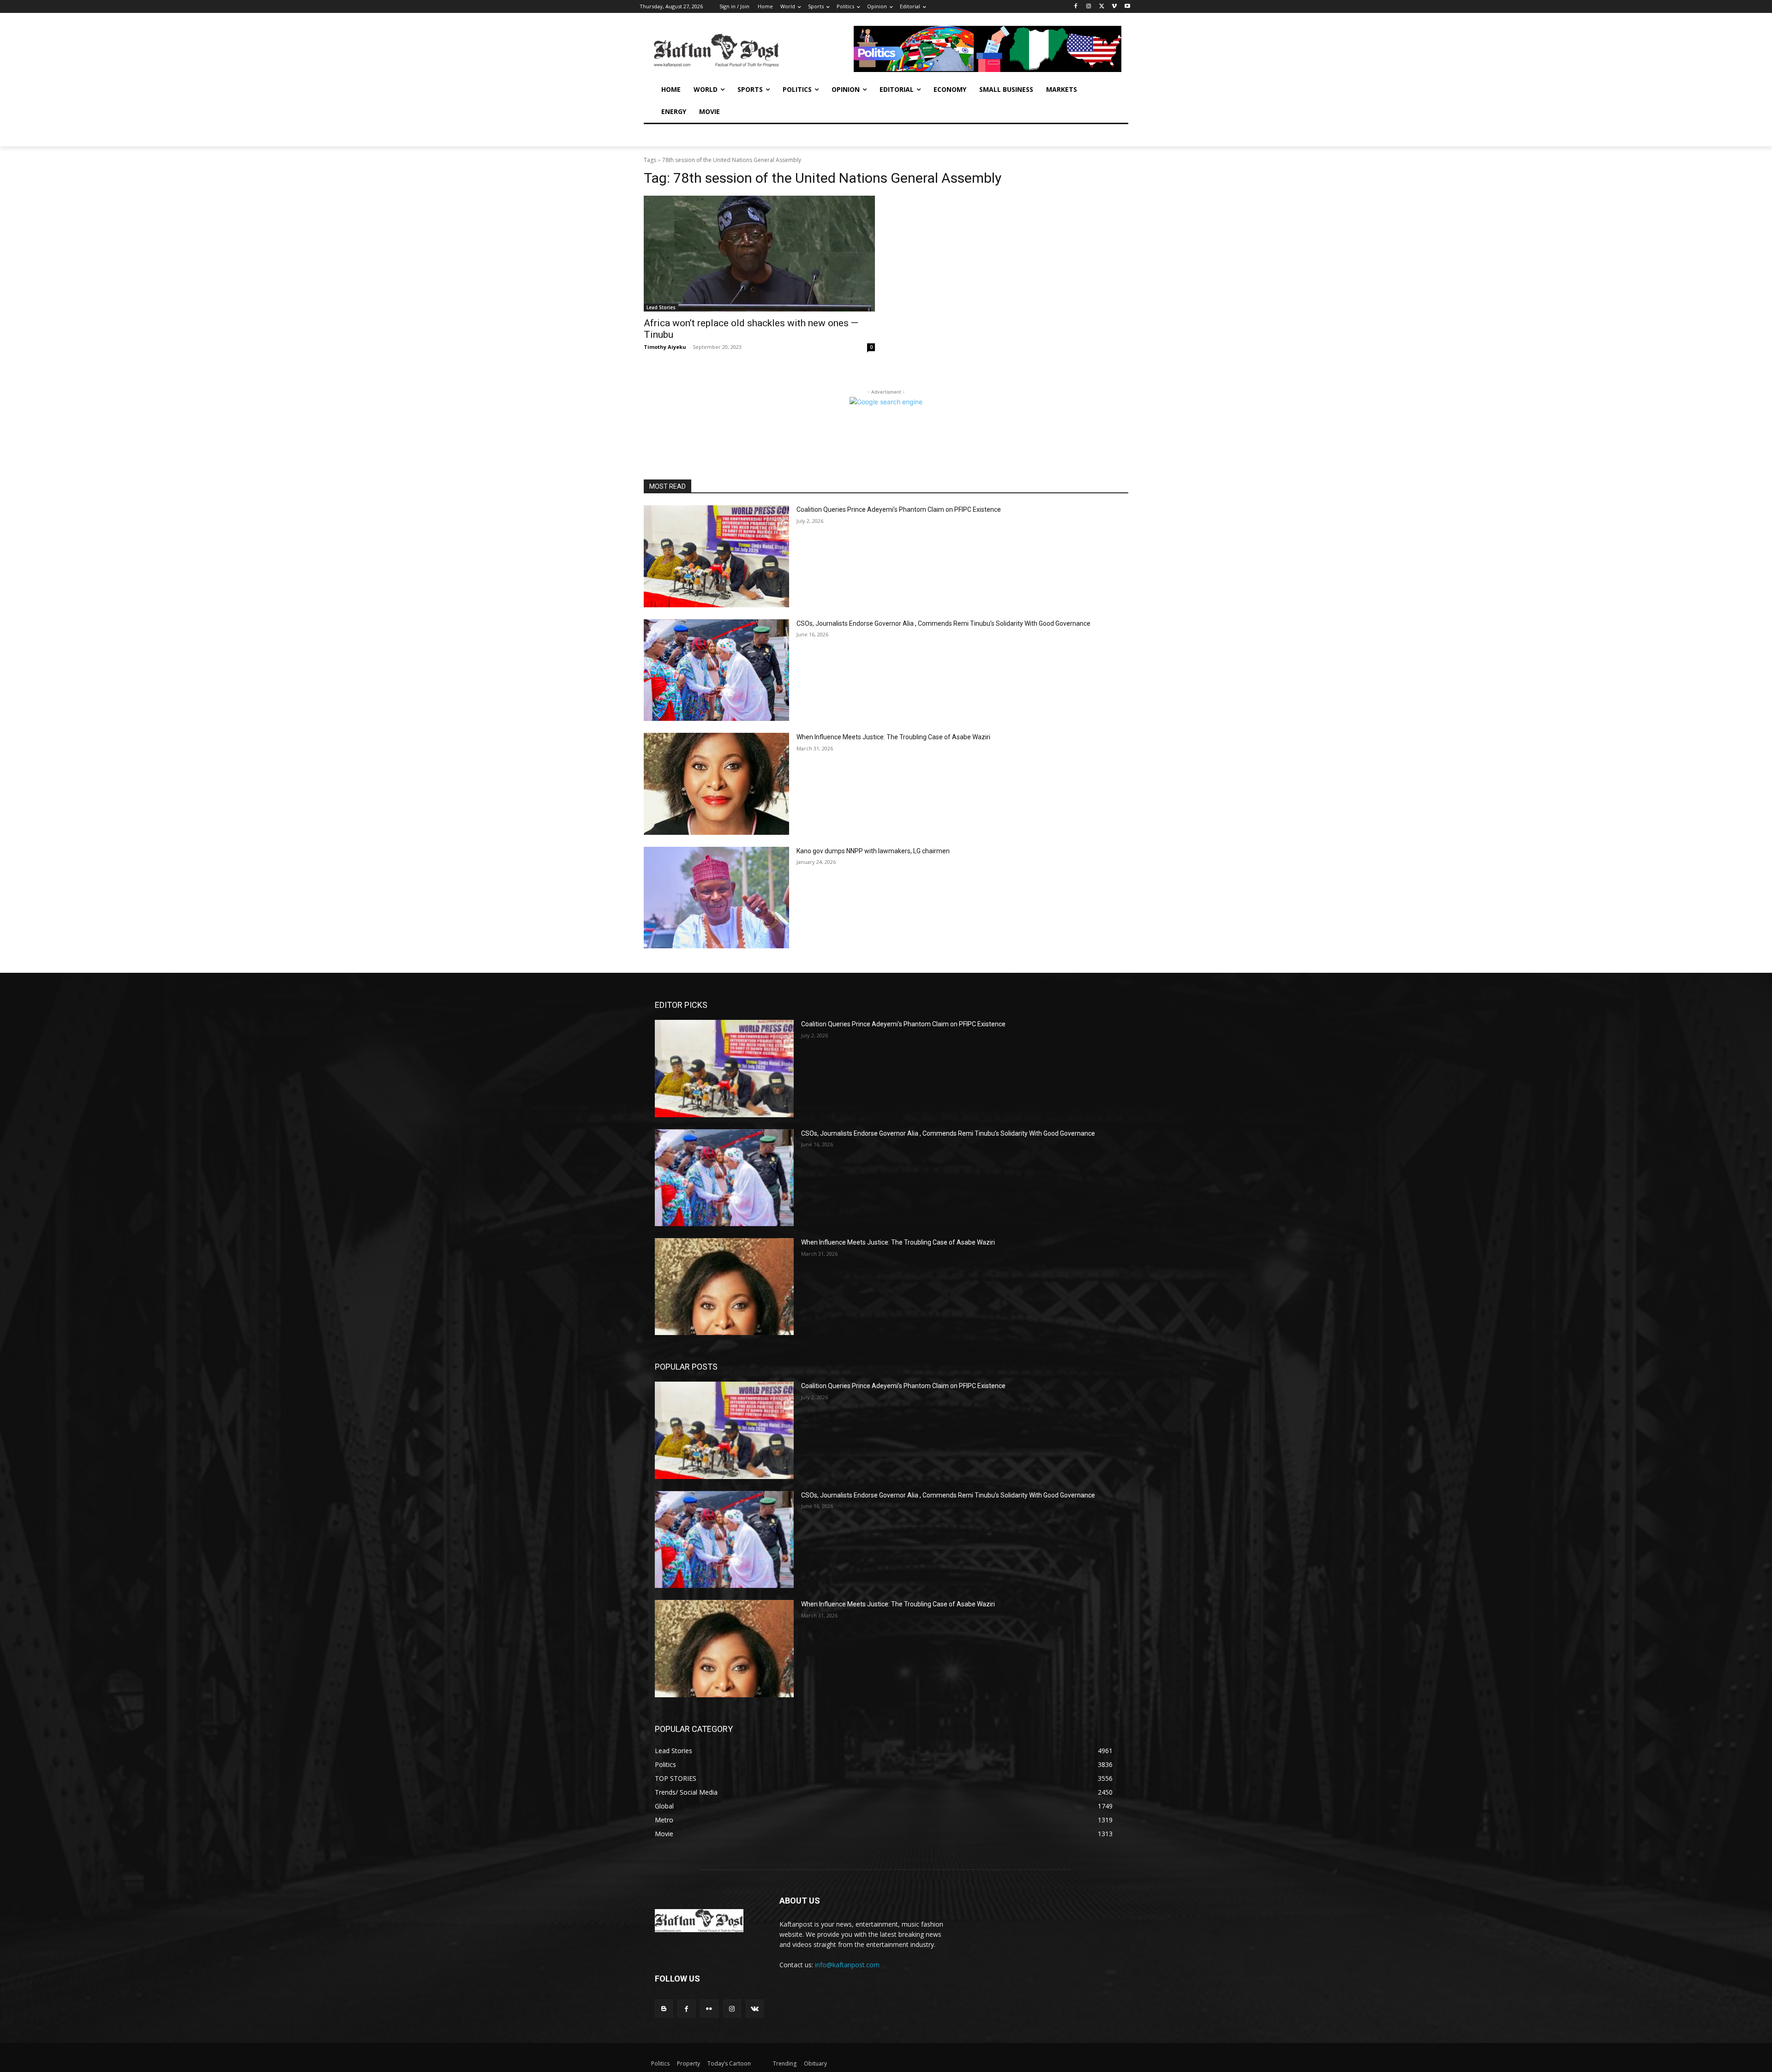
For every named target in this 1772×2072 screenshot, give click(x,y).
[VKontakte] (755, 2009)
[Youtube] (1127, 7)
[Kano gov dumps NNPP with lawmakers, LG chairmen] (716, 898)
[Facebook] (1076, 7)
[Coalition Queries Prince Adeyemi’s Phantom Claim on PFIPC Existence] (716, 556)
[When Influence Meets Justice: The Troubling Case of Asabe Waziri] (716, 784)
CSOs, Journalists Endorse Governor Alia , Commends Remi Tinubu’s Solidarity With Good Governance (943, 623)
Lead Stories (661, 307)
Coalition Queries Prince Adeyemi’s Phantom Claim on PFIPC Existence (899, 509)
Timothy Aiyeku (665, 347)
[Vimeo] (1114, 7)
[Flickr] (709, 2009)
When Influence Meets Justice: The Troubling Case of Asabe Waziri (893, 737)
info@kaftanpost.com (847, 1965)
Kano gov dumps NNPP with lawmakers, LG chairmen (873, 851)
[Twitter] (1102, 7)
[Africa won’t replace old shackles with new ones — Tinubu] (759, 254)
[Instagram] (1089, 7)
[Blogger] (664, 2009)
